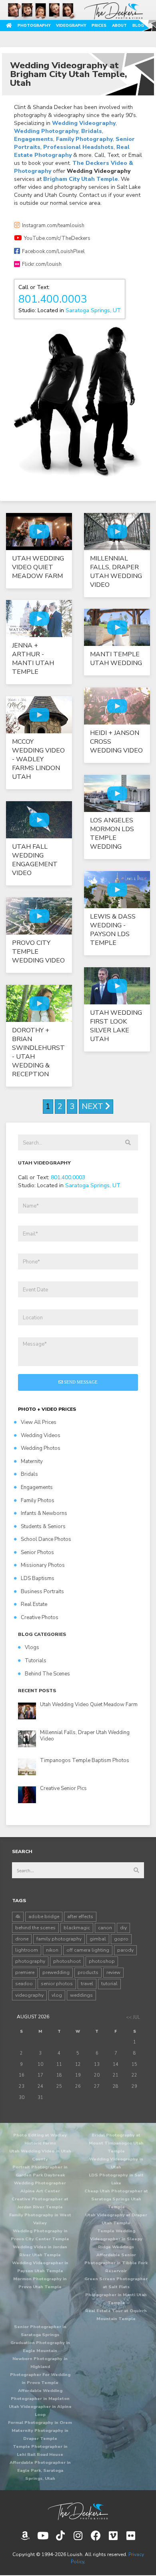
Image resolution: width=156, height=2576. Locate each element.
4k (18, 1917)
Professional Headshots (78, 147)
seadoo (24, 1984)
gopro (121, 1939)
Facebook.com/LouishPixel (53, 251)
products (88, 1972)
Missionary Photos (43, 1565)
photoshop (102, 1961)
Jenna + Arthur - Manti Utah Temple (33, 659)
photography (30, 1961)
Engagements (34, 139)
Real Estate (34, 1604)
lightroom (27, 1950)
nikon (52, 1950)
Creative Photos (40, 1618)
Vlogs (32, 1647)
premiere (25, 1972)
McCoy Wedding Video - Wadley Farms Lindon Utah (38, 759)
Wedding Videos (41, 1436)
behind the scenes (35, 1928)
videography (29, 1995)
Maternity (32, 1461)
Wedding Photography (46, 131)
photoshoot (67, 1961)
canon (105, 1928)
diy (123, 1928)
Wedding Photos (41, 1448)
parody (125, 1950)
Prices (99, 25)
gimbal (98, 1939)
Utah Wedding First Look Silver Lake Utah (116, 1026)
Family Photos (38, 1501)
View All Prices (39, 1422)
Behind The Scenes (47, 1674)
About (119, 25)
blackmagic (77, 1928)
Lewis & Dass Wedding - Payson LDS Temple (113, 930)
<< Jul (133, 2017)
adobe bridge (44, 1917)
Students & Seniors (43, 1527)
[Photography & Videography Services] (78, 2511)
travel (87, 1984)
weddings (81, 1995)
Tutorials (36, 1661)
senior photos (57, 1984)
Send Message (80, 1382)
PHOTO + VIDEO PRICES (47, 1409)
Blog (138, 25)
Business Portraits (42, 1592)
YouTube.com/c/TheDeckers (57, 238)
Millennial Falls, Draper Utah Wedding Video (116, 572)
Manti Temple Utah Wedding (116, 659)
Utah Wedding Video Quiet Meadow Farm (38, 567)
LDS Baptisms (38, 1578)
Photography (34, 25)
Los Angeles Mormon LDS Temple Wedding (112, 834)
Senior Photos (37, 1552)
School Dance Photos (46, 1539)
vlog (57, 1995)
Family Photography (84, 139)
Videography (71, 25)
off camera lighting (88, 1950)
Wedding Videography (84, 123)
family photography (59, 1939)
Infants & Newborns (44, 1513)
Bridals (92, 131)
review (113, 1972)
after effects (80, 1917)
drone (22, 1939)
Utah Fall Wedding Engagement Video (35, 860)
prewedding (56, 1972)
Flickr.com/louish (42, 264)
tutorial (109, 1984)
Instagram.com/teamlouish (53, 226)
